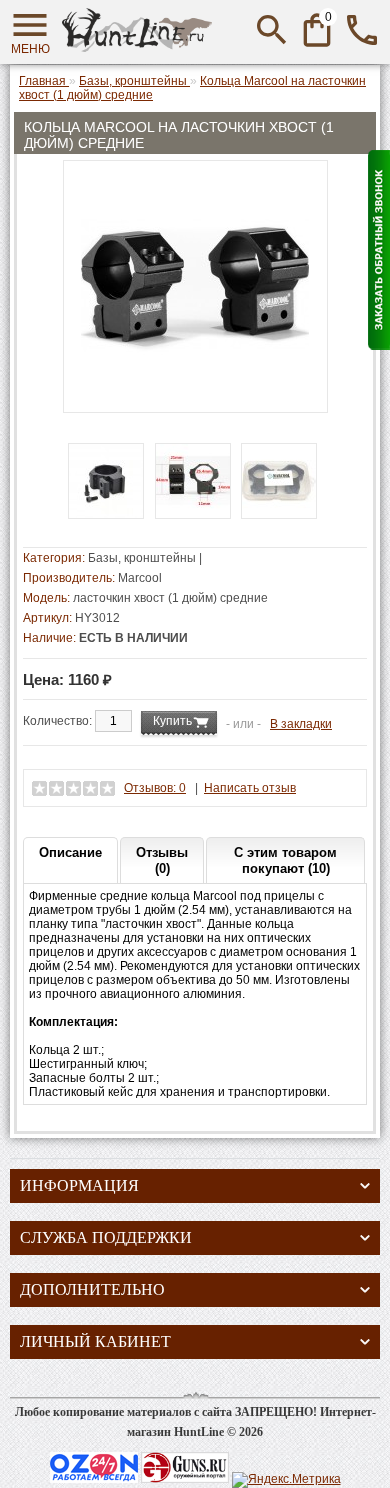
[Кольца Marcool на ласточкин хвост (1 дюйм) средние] (195, 395)
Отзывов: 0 (155, 788)
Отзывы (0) (162, 860)
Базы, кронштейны (142, 558)
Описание (70, 852)
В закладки (301, 724)
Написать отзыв (250, 788)
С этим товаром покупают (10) (285, 860)
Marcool (140, 578)
